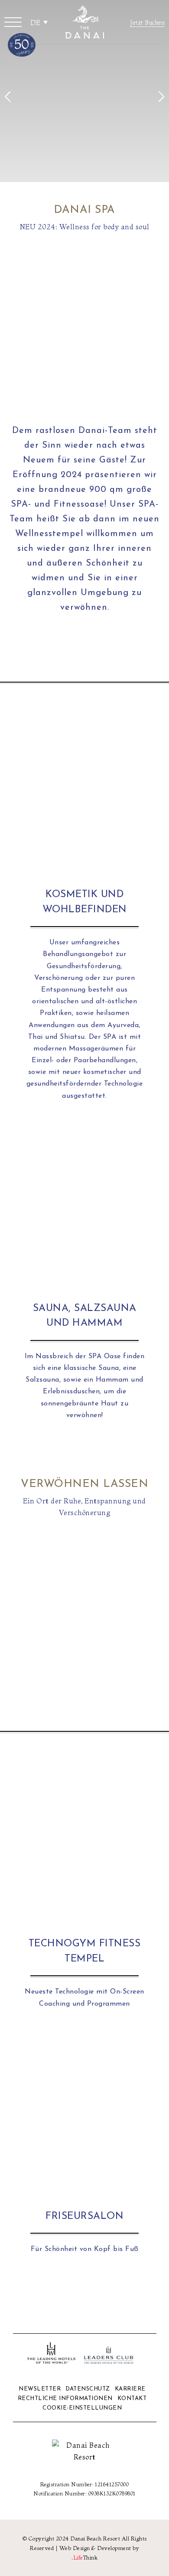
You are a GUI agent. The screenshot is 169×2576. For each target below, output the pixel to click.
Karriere (130, 2389)
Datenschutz (88, 2389)
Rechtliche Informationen (65, 2399)
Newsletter (40, 2389)
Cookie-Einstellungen (82, 2408)
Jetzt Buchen (147, 23)
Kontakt (132, 2399)
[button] (13, 22)
